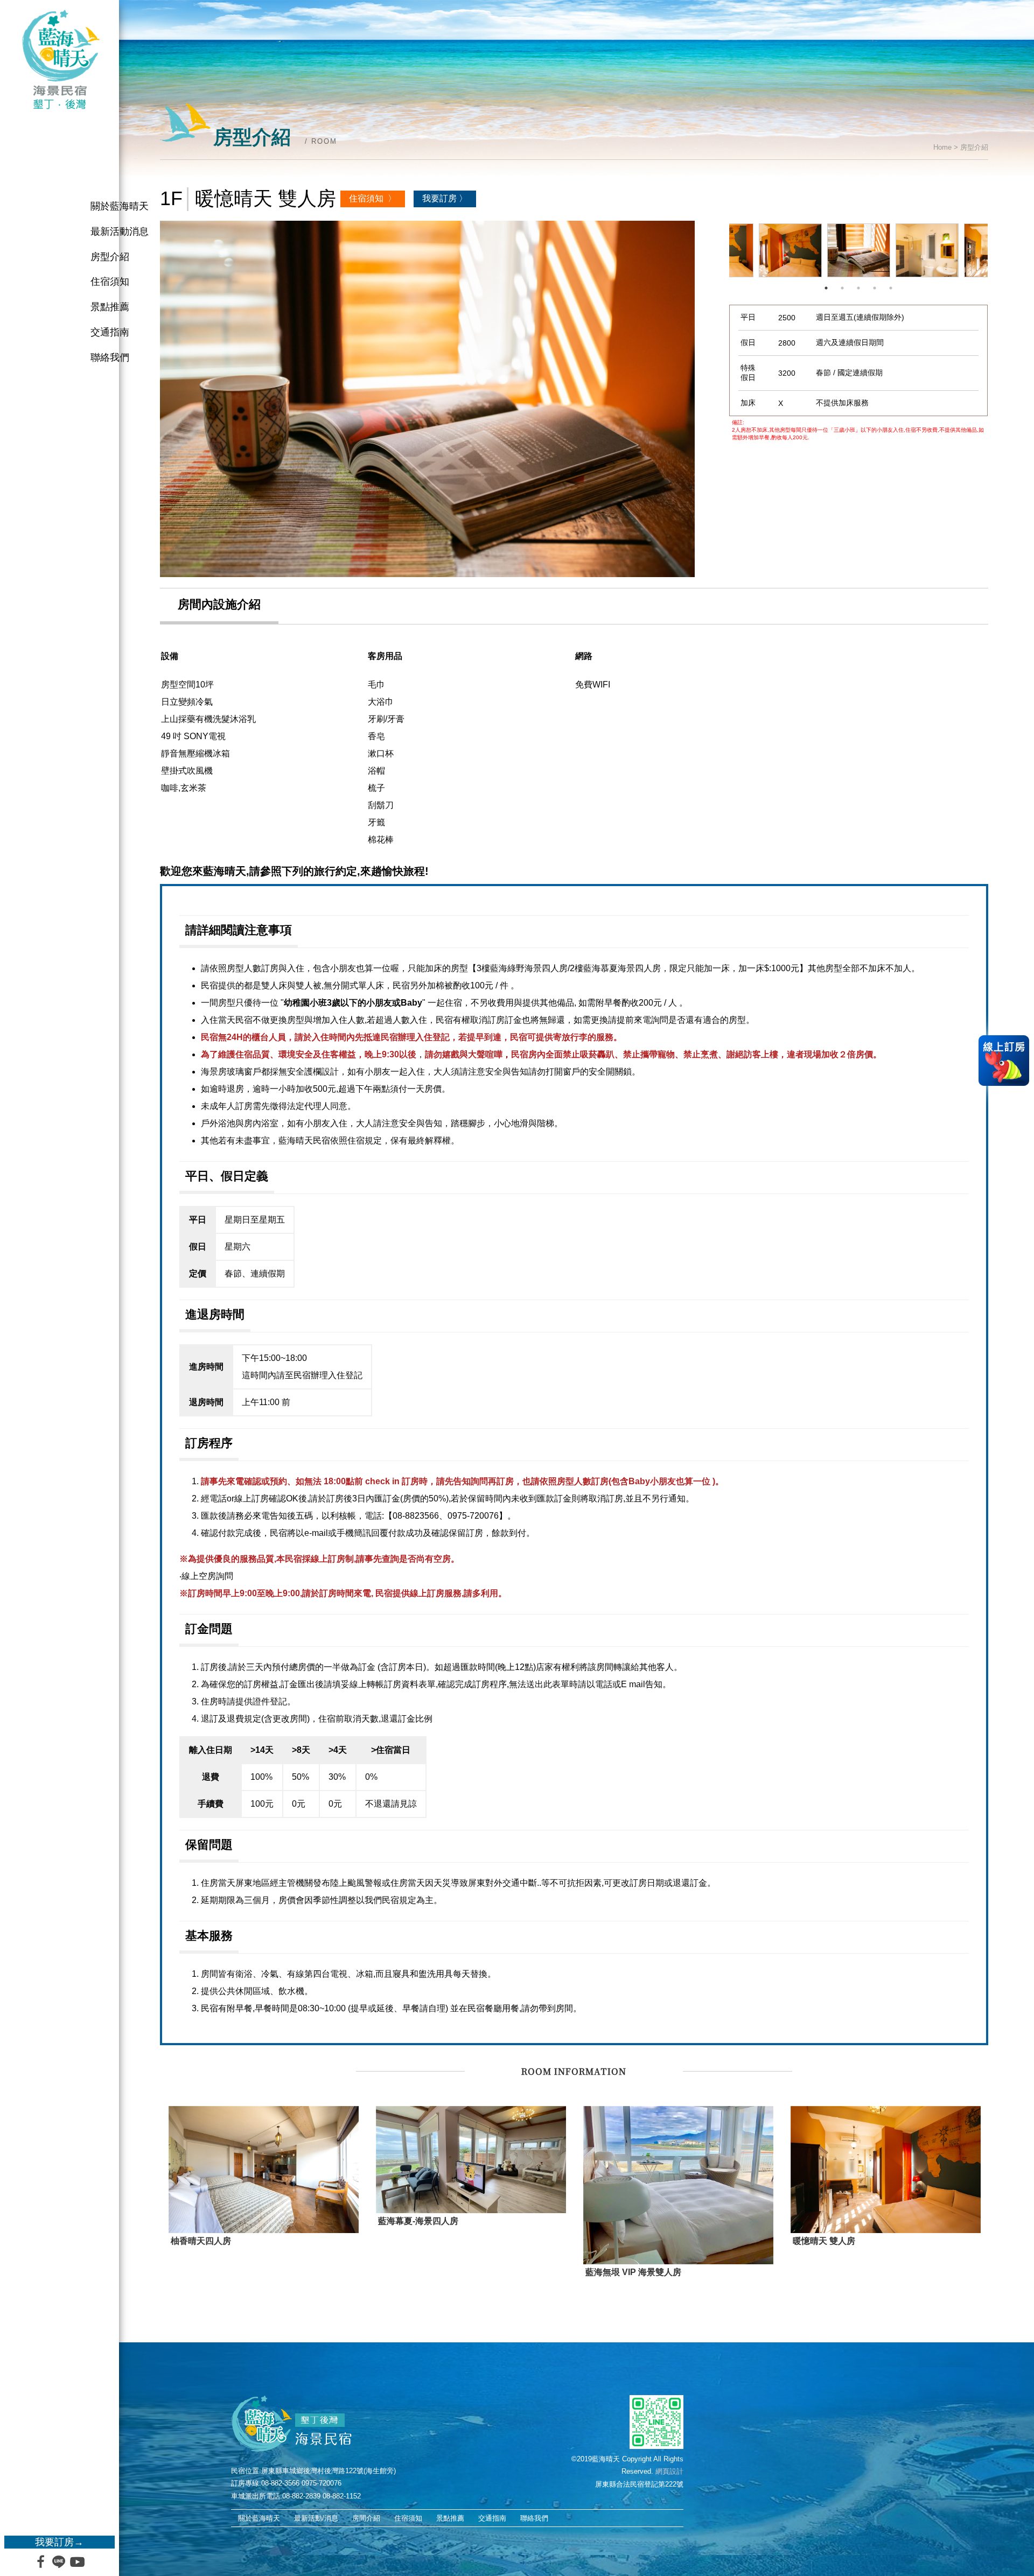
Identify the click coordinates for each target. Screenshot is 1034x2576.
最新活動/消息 (316, 2518)
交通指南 (110, 332)
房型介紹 (110, 257)
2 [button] (842, 288)
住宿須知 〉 (373, 198)
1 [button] (826, 288)
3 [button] (858, 288)
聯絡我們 (110, 357)
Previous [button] (721, 250)
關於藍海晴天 (120, 206)
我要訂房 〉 (445, 198)
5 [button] (891, 288)
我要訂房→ (59, 2542)
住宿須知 (110, 282)
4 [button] (875, 288)
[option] (427, 399)
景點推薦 (110, 307)
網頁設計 (669, 2471)
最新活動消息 (120, 231)
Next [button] (996, 250)
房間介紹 (366, 2518)
